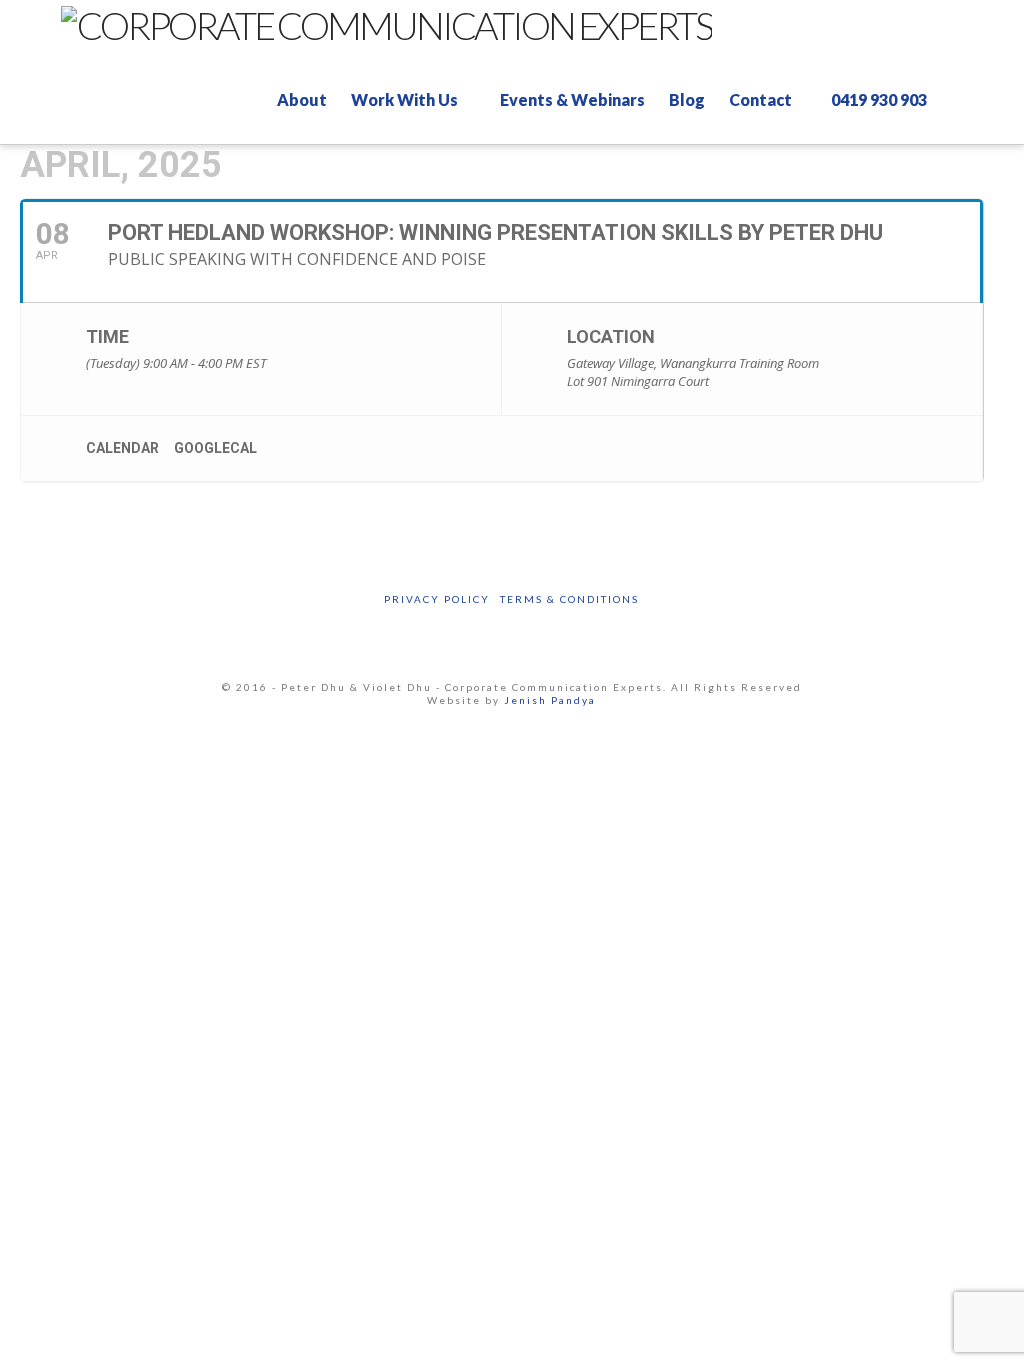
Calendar (122, 448)
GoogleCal (215, 448)
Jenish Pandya (550, 700)
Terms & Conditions (569, 599)
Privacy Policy (437, 599)
